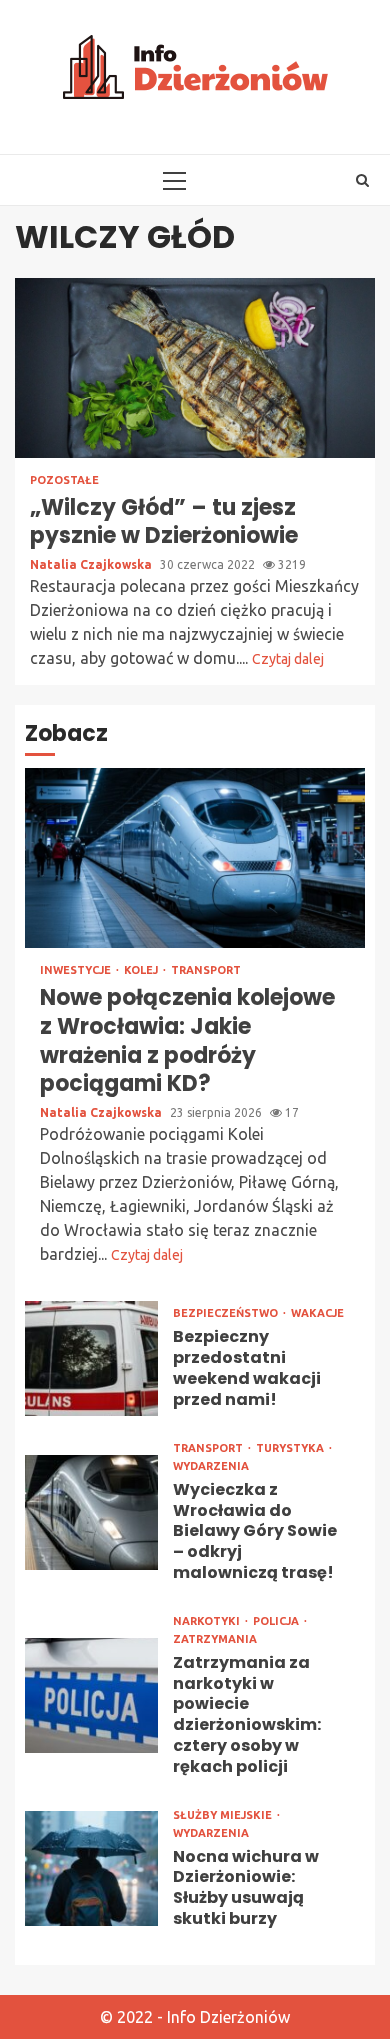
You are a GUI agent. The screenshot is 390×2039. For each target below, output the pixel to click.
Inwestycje (77, 970)
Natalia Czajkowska (92, 564)
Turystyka (291, 1448)
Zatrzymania (215, 1639)
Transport (206, 970)
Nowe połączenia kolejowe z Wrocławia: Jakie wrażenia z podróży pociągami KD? (195, 858)
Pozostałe (64, 480)
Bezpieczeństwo (227, 1313)
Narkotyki (208, 1621)
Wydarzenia (211, 1466)
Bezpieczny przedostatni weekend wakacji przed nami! (91, 1358)
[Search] (362, 180)
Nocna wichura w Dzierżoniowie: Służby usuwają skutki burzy (91, 1868)
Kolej (142, 970)
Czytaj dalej (288, 659)
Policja (277, 1621)
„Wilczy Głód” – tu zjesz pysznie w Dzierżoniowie (195, 368)
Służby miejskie (224, 1815)
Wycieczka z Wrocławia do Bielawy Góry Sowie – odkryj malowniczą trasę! (91, 1512)
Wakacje (317, 1313)
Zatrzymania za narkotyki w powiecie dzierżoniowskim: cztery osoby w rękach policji (91, 1695)
